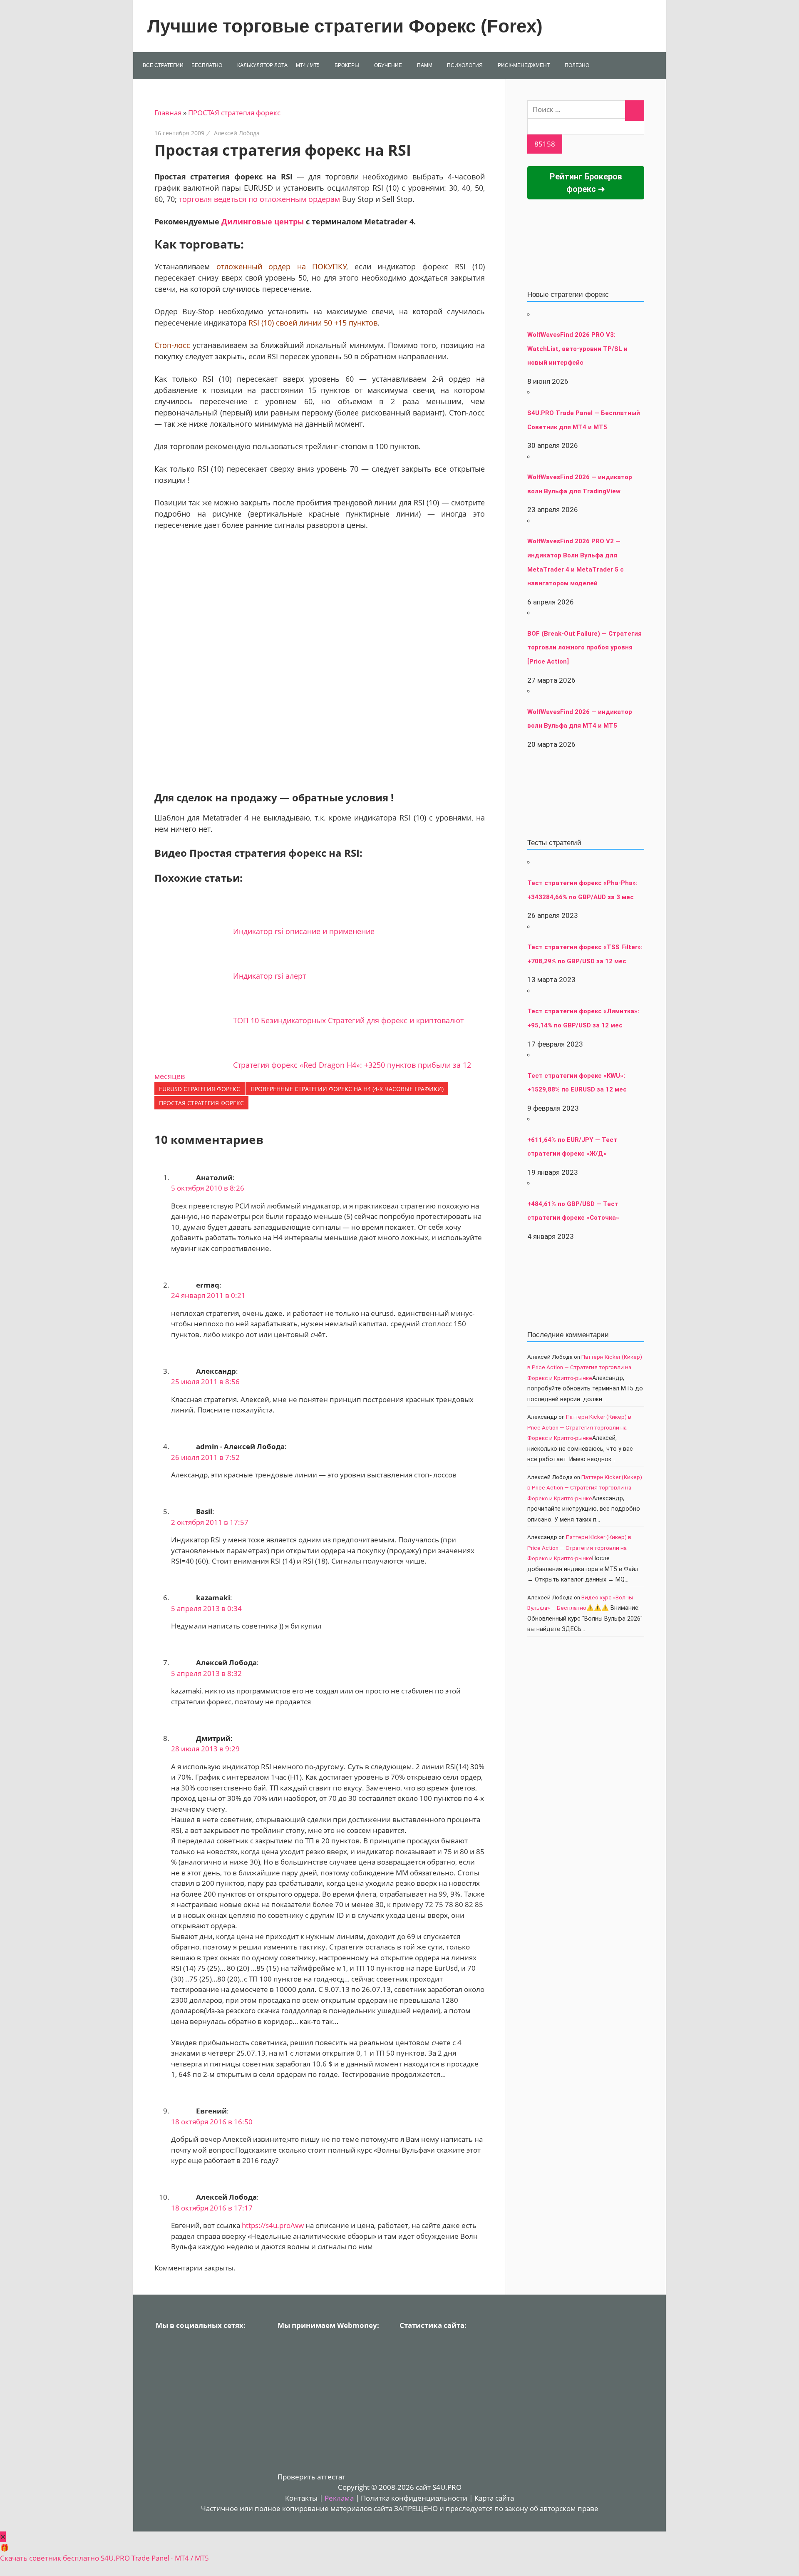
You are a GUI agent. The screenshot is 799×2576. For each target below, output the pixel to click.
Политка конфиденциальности (414, 2498)
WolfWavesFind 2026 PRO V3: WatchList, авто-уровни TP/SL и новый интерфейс (577, 349)
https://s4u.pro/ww (273, 2225)
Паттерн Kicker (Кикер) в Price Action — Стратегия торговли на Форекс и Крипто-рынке (585, 1367)
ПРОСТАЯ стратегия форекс (234, 113)
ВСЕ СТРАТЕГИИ (163, 65)
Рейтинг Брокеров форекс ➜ (586, 183)
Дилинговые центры (263, 221)
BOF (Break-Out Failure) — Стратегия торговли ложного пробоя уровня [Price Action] (584, 648)
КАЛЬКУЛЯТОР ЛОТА (262, 65)
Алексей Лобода (237, 133)
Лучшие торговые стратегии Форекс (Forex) (345, 26)
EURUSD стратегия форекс (200, 1089)
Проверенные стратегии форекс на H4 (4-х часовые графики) (347, 1089)
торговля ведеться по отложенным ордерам (259, 199)
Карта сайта (494, 2498)
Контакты (301, 2498)
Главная (168, 113)
